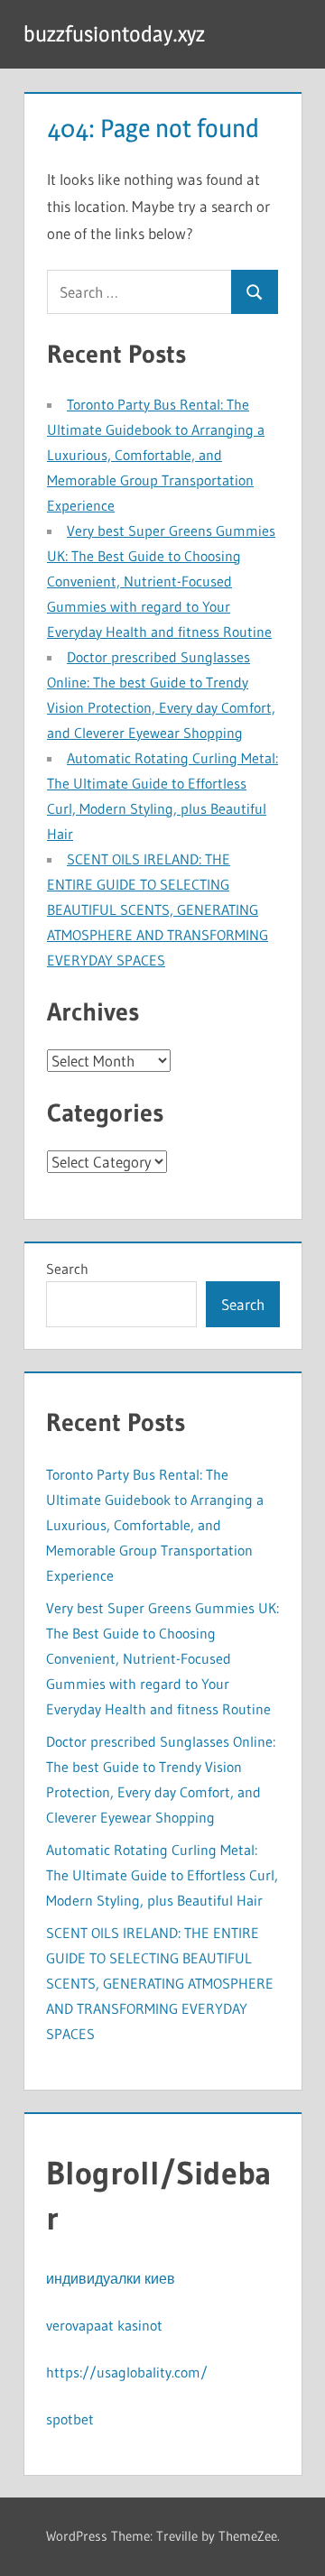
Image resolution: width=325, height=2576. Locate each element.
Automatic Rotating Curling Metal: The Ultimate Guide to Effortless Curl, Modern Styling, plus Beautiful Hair (162, 1875)
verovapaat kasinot (104, 2325)
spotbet (70, 2419)
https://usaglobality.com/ (127, 2372)
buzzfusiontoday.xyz (114, 34)
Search (67, 1269)
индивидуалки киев (111, 2278)
